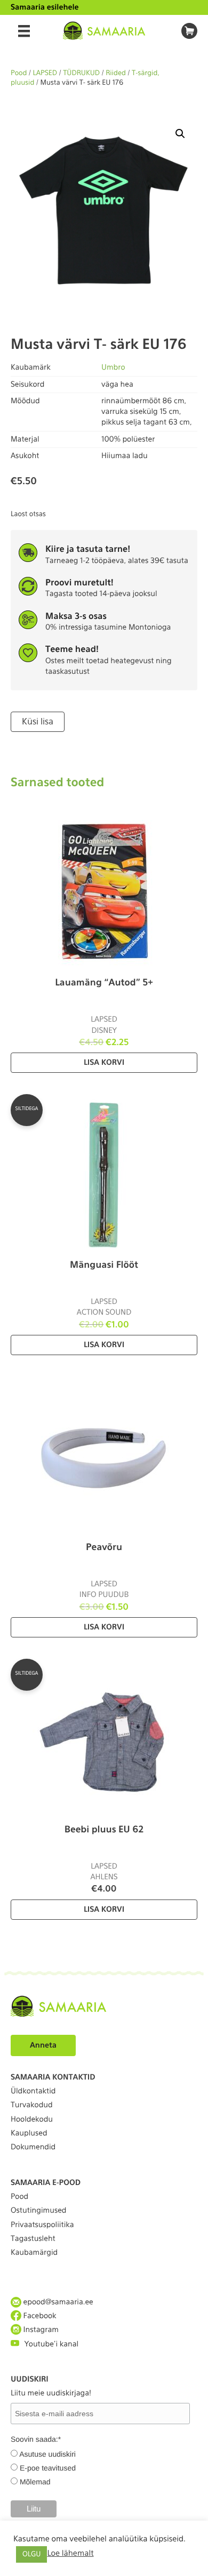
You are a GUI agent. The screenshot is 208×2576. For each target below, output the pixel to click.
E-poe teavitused (48, 2468)
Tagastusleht (33, 2239)
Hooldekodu (32, 2120)
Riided (116, 73)
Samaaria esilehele (45, 7)
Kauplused (29, 2133)
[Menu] (24, 31)
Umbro (113, 368)
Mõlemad (35, 2482)
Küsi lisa (38, 722)
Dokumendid (33, 2147)
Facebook (39, 2316)
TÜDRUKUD (81, 73)
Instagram (40, 2330)
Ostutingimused (38, 2211)
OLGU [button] (31, 2554)
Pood (19, 73)
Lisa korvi (104, 1063)
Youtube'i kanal (51, 2344)
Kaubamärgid (34, 2253)
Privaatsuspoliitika (42, 2225)
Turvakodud (32, 2105)
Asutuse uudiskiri (47, 2454)
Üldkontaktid (33, 2091)
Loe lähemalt (70, 2553)
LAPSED (45, 73)
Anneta (43, 2045)
